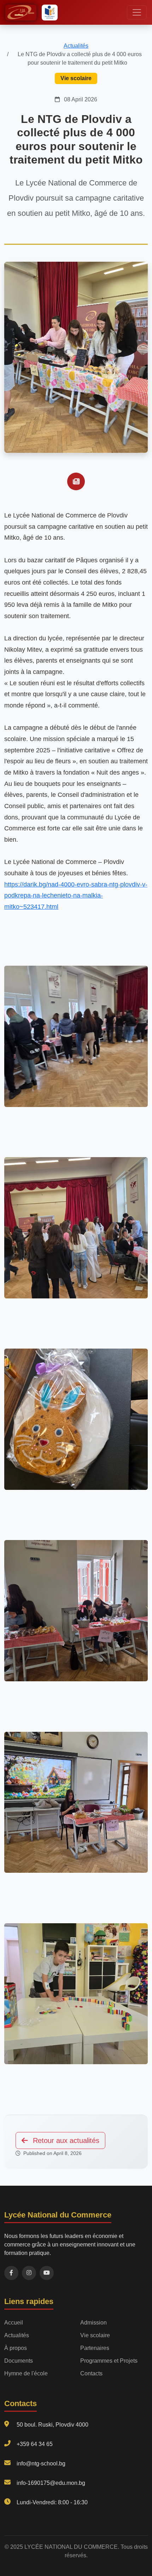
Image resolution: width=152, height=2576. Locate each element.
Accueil (14, 2323)
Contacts (91, 2373)
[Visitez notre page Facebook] (11, 2273)
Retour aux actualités (65, 2140)
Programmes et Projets (109, 2361)
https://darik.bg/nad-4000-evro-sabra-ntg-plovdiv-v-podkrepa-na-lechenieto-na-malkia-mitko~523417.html (76, 896)
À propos (16, 2348)
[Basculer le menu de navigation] (137, 12)
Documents (19, 2361)
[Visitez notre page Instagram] (29, 2273)
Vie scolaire (95, 2335)
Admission (93, 2323)
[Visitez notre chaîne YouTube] (47, 2273)
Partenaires (95, 2348)
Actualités (76, 46)
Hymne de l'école (26, 2373)
